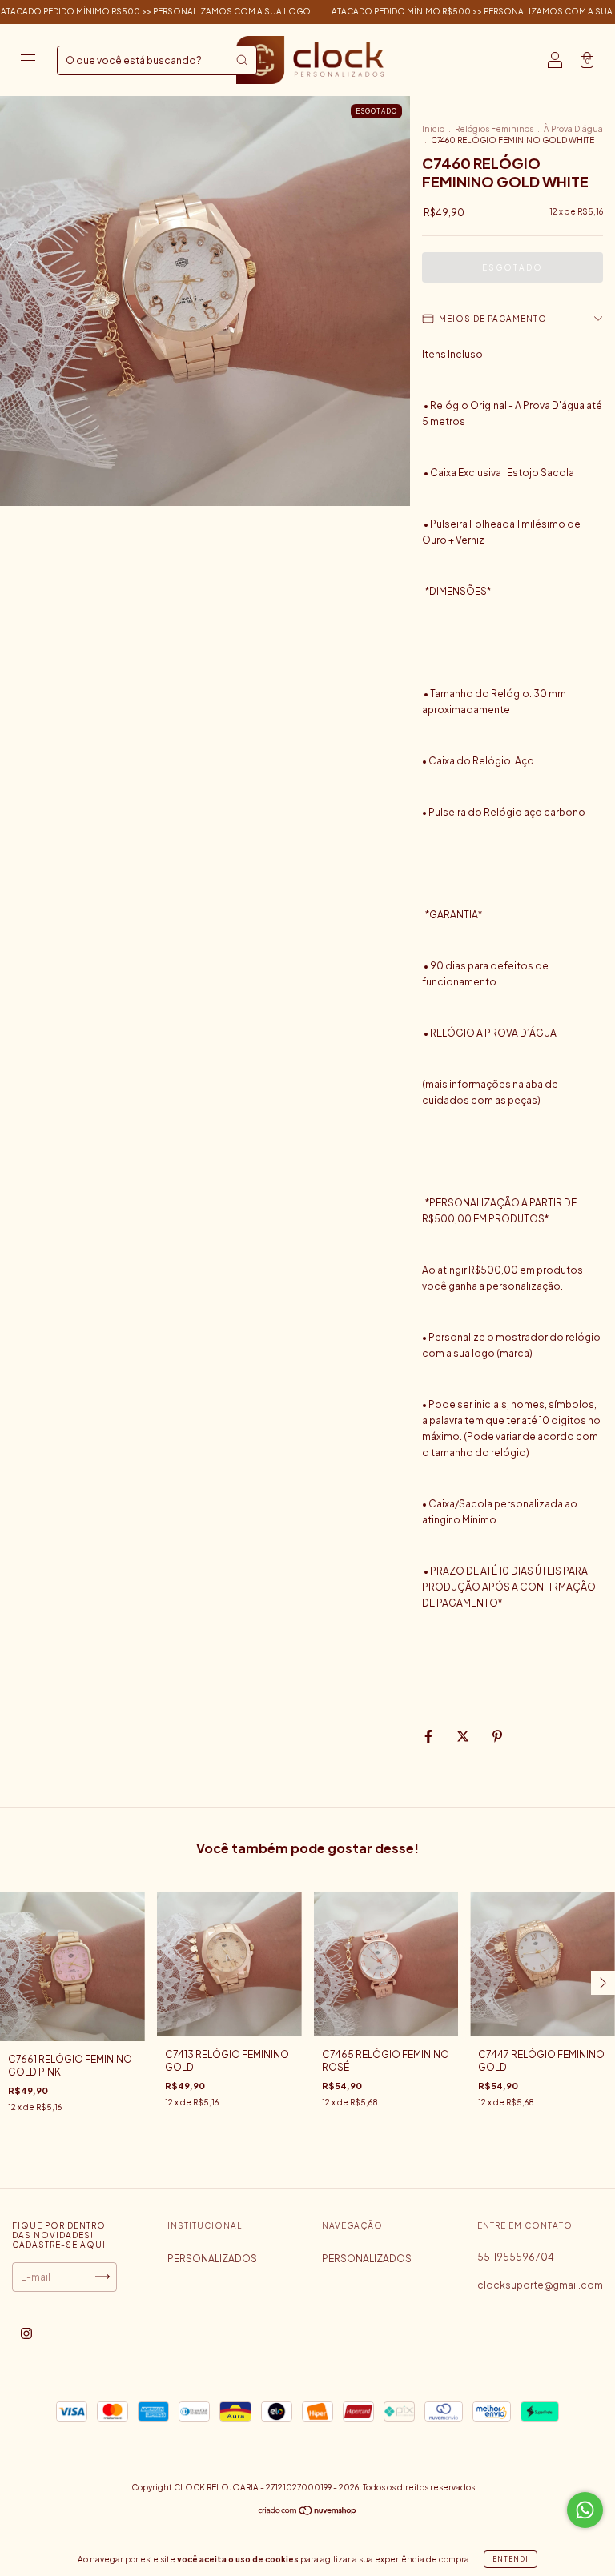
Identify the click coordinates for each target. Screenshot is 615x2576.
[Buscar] (242, 60)
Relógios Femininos (494, 129)
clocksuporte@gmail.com (540, 2285)
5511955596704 (516, 2257)
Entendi (510, 2559)
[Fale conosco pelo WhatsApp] (585, 2510)
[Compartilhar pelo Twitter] (464, 1736)
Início (433, 129)
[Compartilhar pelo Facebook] (429, 1736)
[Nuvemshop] (308, 2512)
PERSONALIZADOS (212, 2259)
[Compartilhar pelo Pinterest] (497, 1736)
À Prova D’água (573, 129)
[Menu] (28, 62)
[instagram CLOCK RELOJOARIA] (26, 2333)
